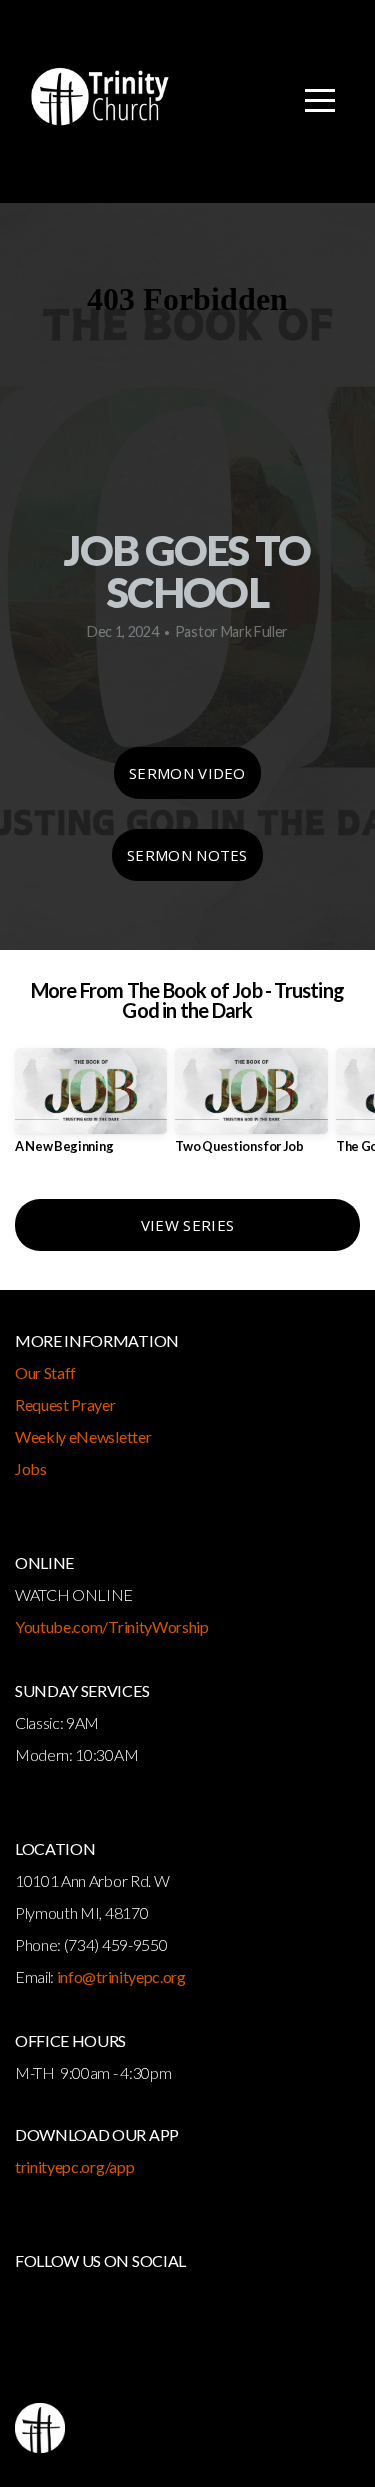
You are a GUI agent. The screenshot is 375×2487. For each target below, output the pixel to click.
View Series (187, 1225)
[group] (91, 1108)
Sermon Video (187, 773)
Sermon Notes (187, 855)
